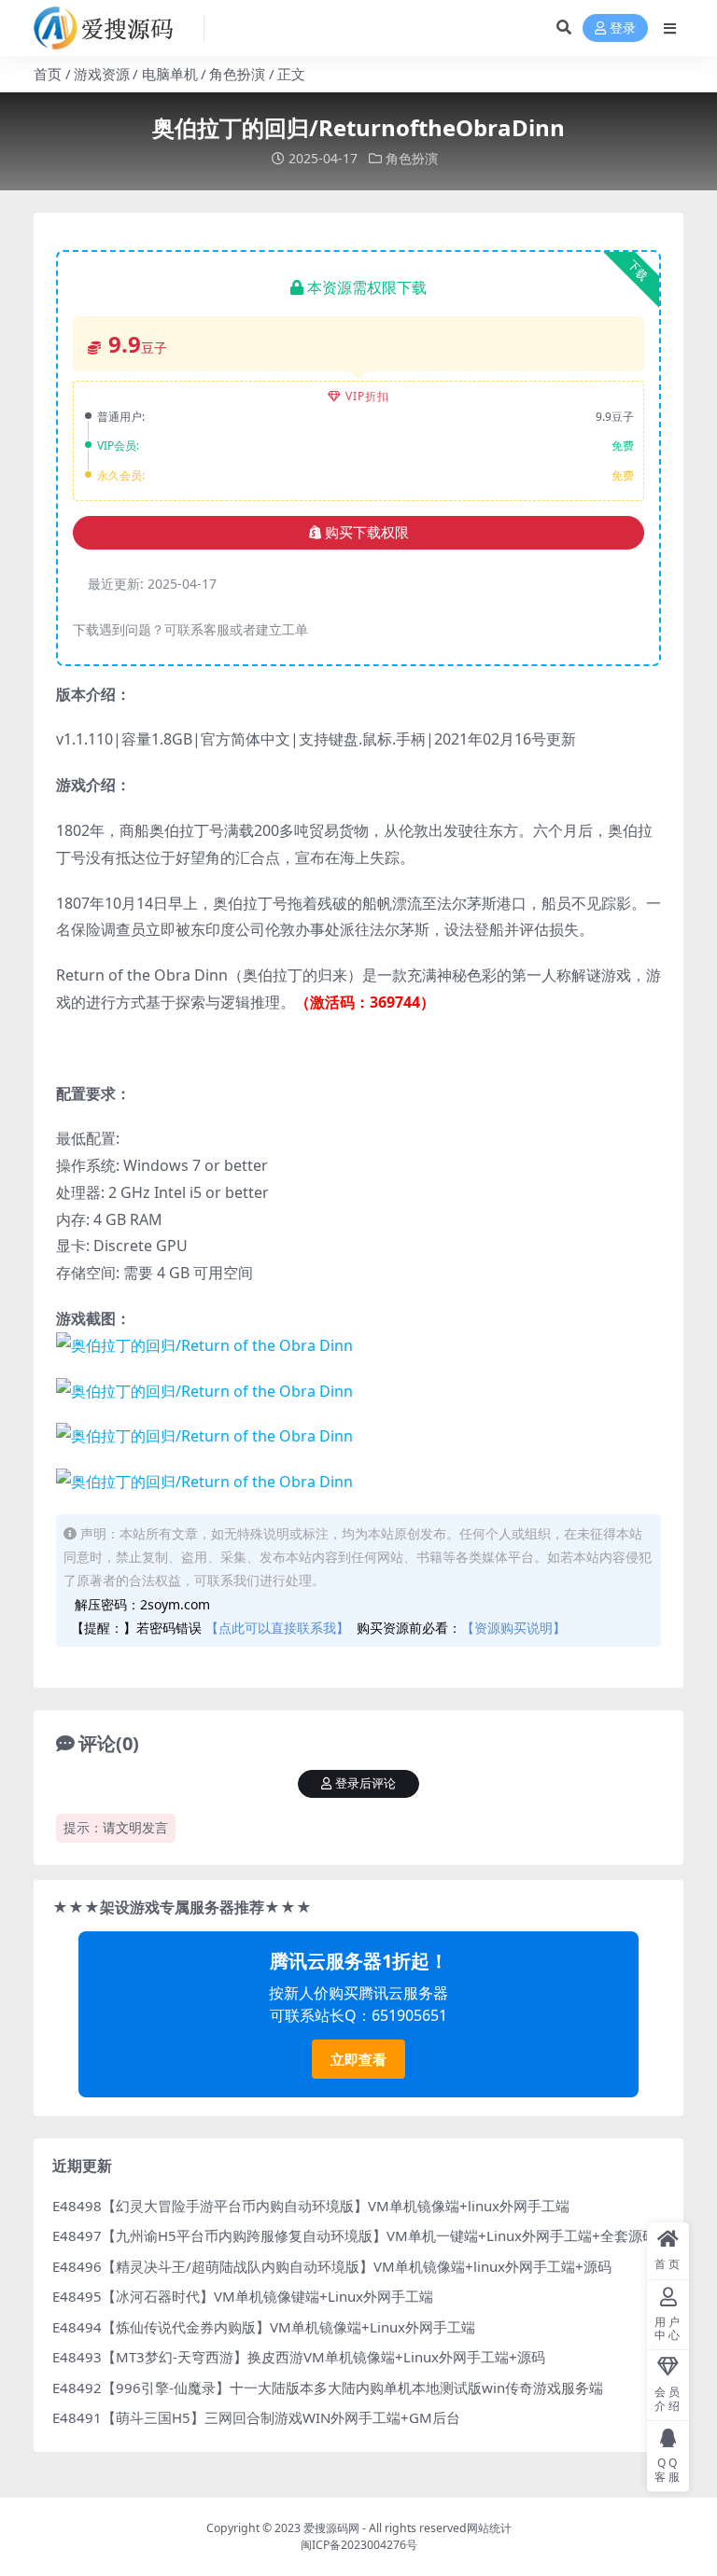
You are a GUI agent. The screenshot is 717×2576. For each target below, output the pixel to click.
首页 (48, 74)
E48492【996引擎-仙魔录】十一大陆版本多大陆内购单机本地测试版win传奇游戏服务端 (328, 2388)
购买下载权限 (367, 533)
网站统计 (489, 2528)
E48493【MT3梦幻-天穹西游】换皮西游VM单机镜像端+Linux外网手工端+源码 (299, 2357)
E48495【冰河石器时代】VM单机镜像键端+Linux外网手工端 (243, 2296)
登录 (623, 28)
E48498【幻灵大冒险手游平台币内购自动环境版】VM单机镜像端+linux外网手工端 (311, 2206)
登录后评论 (366, 1783)
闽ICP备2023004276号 (359, 2545)
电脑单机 (170, 74)
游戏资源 (102, 74)
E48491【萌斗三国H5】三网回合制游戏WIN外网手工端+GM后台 (256, 2417)
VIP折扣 (367, 396)
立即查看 (358, 2059)
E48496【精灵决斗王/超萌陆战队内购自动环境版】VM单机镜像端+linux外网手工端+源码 (332, 2266)
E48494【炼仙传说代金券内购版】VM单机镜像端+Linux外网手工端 (264, 2327)
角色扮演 (237, 74)
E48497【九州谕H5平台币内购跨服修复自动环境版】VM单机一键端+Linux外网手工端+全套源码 (354, 2235)
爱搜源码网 (331, 2528)
